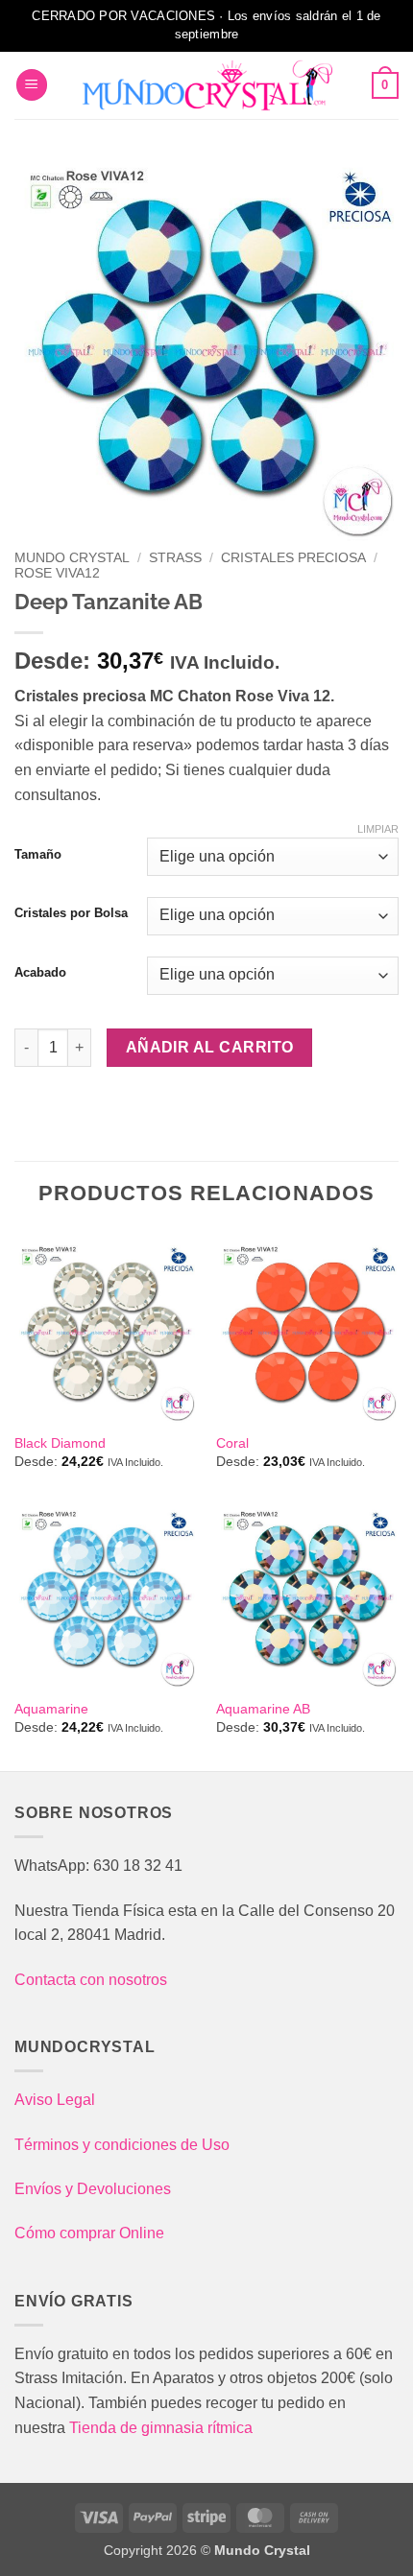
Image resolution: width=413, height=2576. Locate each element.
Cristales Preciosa (293, 558)
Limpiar (378, 829)
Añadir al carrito (210, 1047)
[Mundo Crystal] (206, 85)
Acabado (40, 973)
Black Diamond (60, 1443)
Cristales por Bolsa (71, 913)
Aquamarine (51, 1709)
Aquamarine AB (263, 1709)
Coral (232, 1443)
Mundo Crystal (72, 558)
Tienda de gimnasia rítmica (161, 2428)
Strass (175, 558)
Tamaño (38, 855)
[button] (32, 85)
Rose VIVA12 (57, 573)
